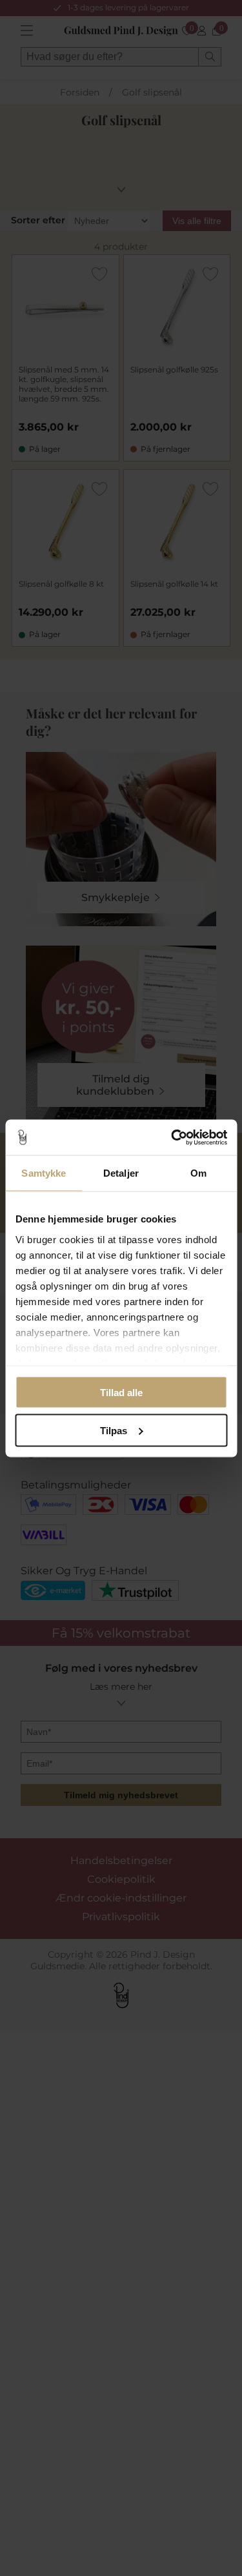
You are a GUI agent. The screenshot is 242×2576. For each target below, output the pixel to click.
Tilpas (114, 1430)
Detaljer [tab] (121, 1173)
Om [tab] (198, 1173)
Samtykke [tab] (44, 1173)
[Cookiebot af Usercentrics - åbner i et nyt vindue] (172, 1137)
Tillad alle (121, 1393)
